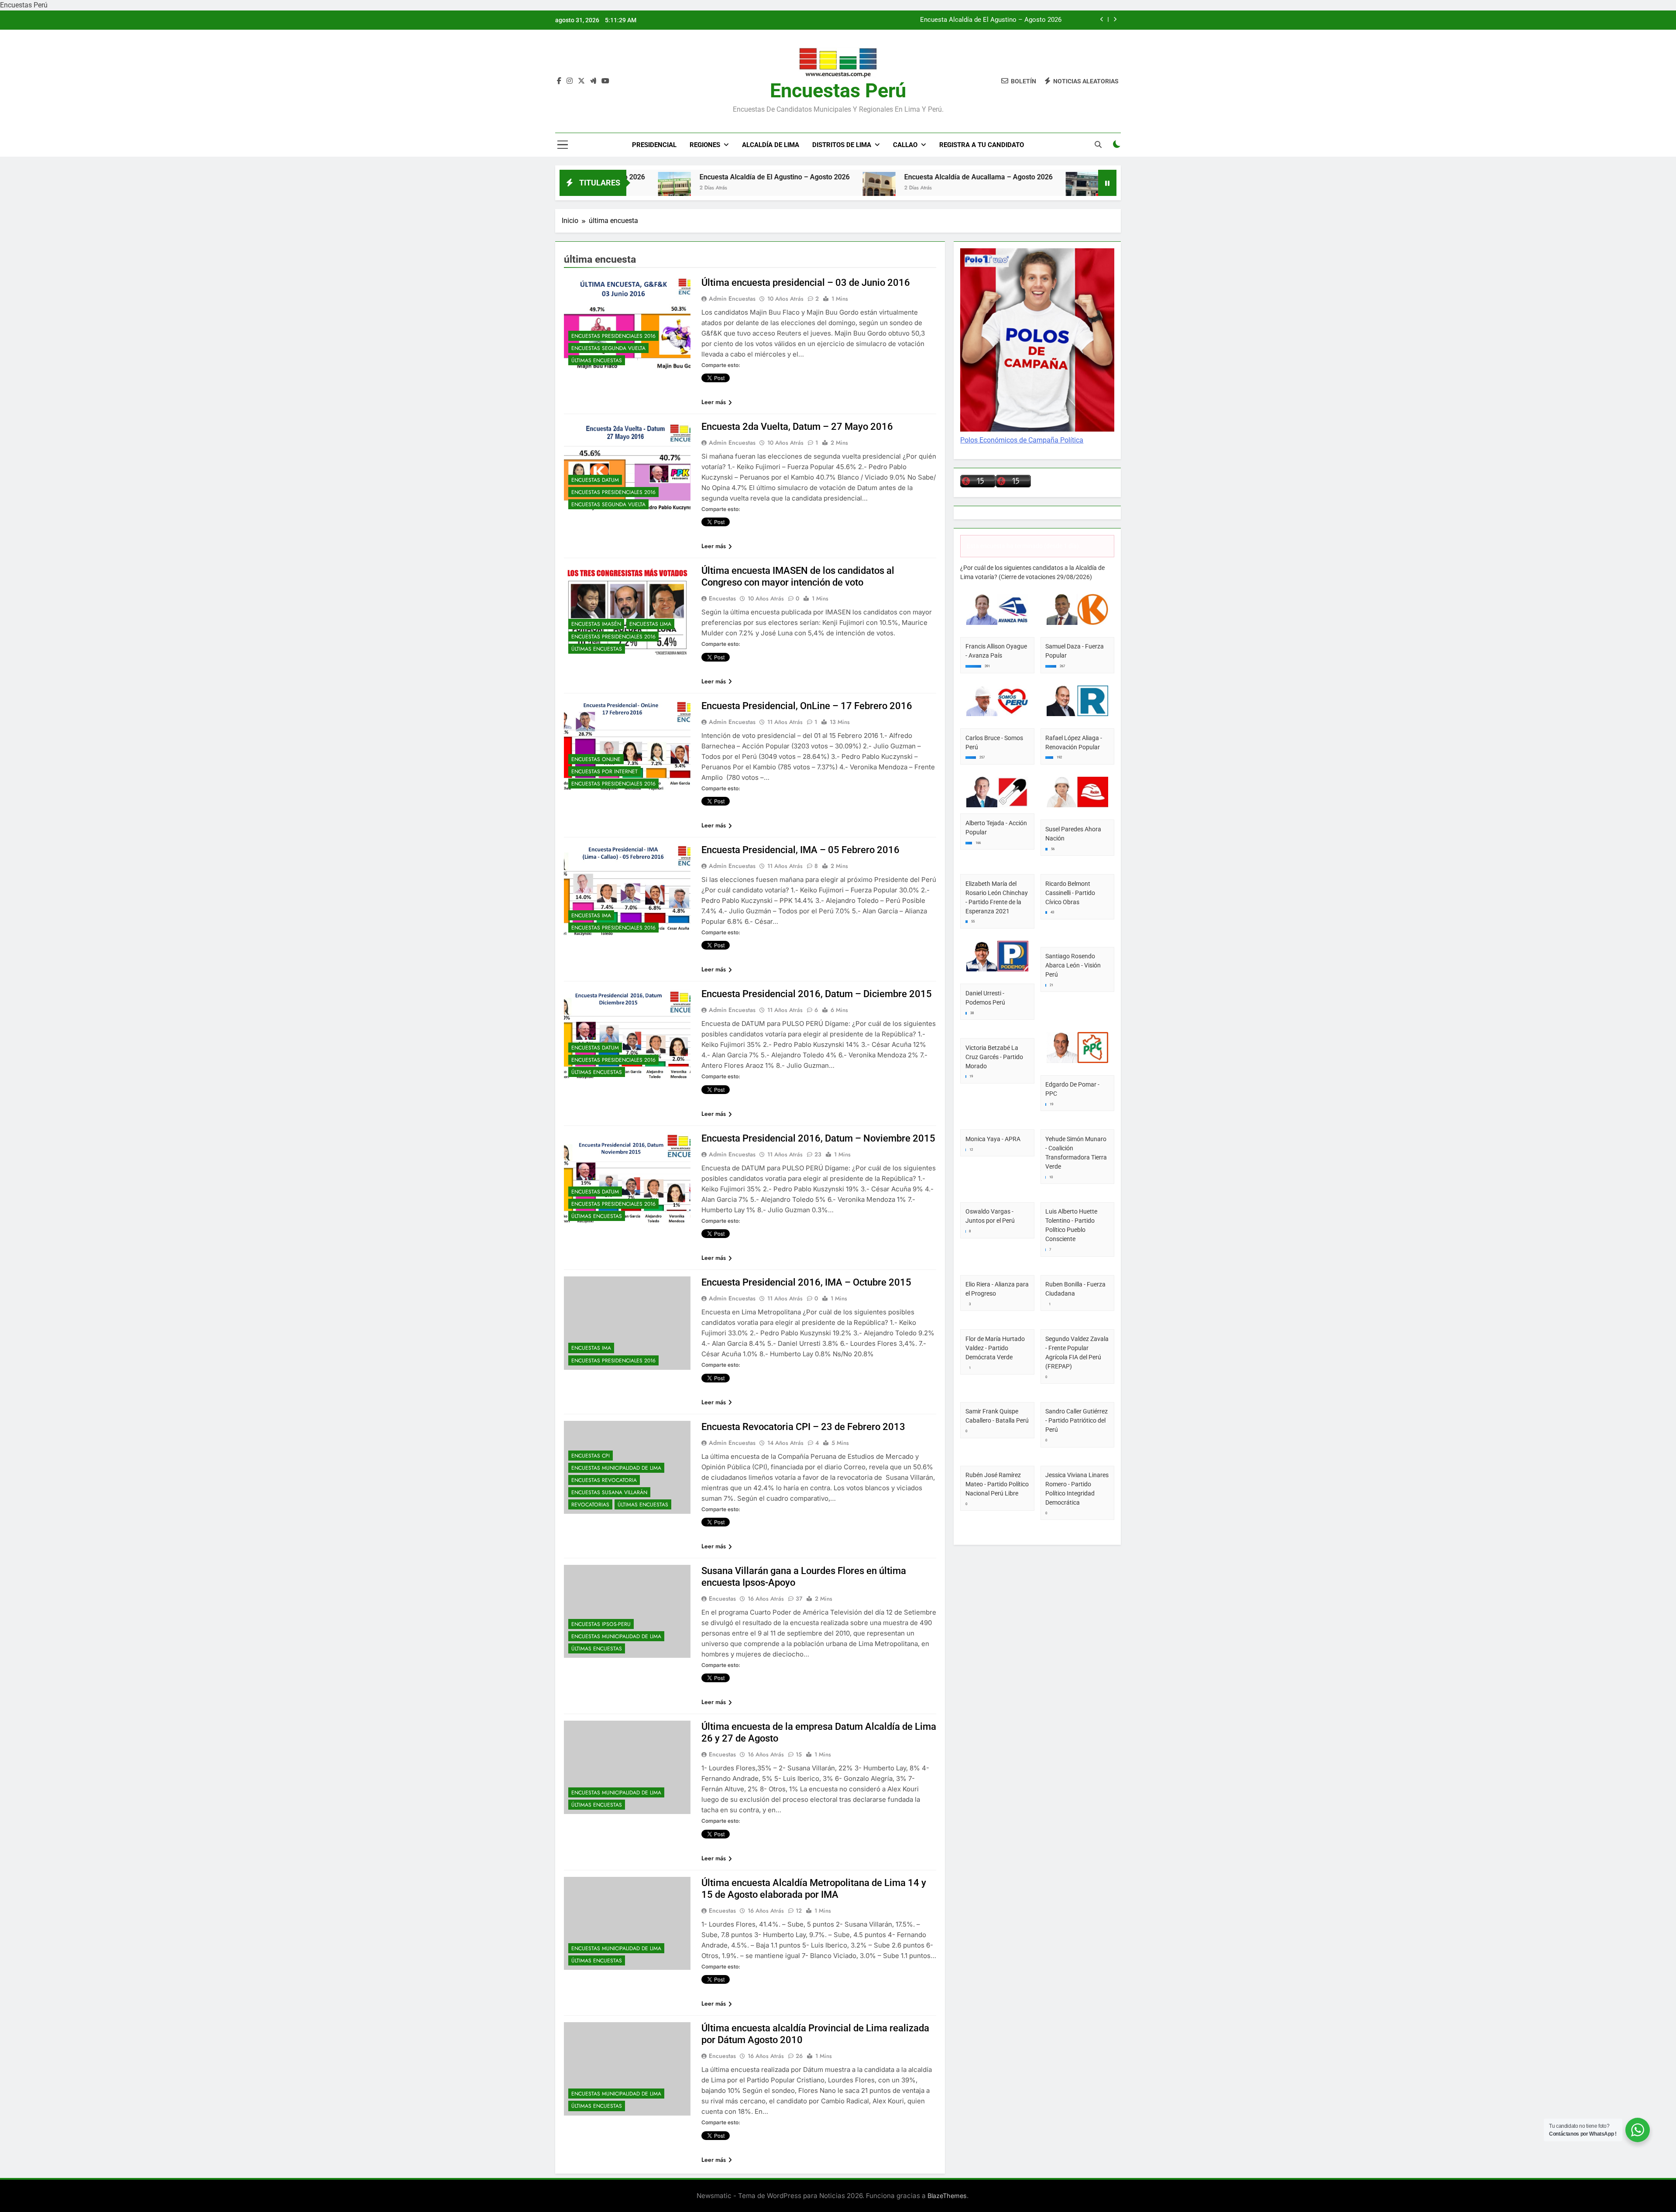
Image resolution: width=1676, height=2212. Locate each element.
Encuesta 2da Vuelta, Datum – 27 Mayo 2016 (797, 427)
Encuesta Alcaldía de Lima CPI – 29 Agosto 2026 (990, 20)
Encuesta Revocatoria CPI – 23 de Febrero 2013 (803, 1427)
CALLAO (905, 145)
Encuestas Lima (650, 624)
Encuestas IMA (591, 916)
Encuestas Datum (595, 480)
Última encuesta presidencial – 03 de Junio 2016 (806, 283)
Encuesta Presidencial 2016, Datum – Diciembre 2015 (817, 994)
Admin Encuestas (732, 298)
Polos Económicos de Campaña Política (1022, 440)
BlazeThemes (947, 2196)
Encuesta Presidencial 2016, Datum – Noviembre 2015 (818, 1138)
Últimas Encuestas (597, 360)
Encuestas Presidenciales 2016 (613, 336)
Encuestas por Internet (604, 772)
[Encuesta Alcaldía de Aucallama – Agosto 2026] (729, 188)
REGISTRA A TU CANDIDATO (982, 145)
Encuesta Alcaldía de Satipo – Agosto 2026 (1024, 177)
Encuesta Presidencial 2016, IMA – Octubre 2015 (806, 1282)
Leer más (714, 402)
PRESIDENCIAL (654, 145)
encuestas (722, 598)
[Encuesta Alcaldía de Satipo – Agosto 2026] (932, 188)
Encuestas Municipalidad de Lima (616, 1468)
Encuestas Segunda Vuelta (608, 348)
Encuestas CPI (591, 1456)
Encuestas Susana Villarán (609, 1492)
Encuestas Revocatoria (604, 1480)
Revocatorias (590, 1505)
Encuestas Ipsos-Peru (601, 1624)
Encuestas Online (596, 759)
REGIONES (705, 145)
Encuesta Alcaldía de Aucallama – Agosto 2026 (828, 177)
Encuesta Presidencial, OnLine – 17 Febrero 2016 (807, 706)
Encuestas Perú (838, 91)
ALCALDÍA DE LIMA (771, 145)
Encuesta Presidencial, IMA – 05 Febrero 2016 (800, 850)
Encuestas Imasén (596, 624)
